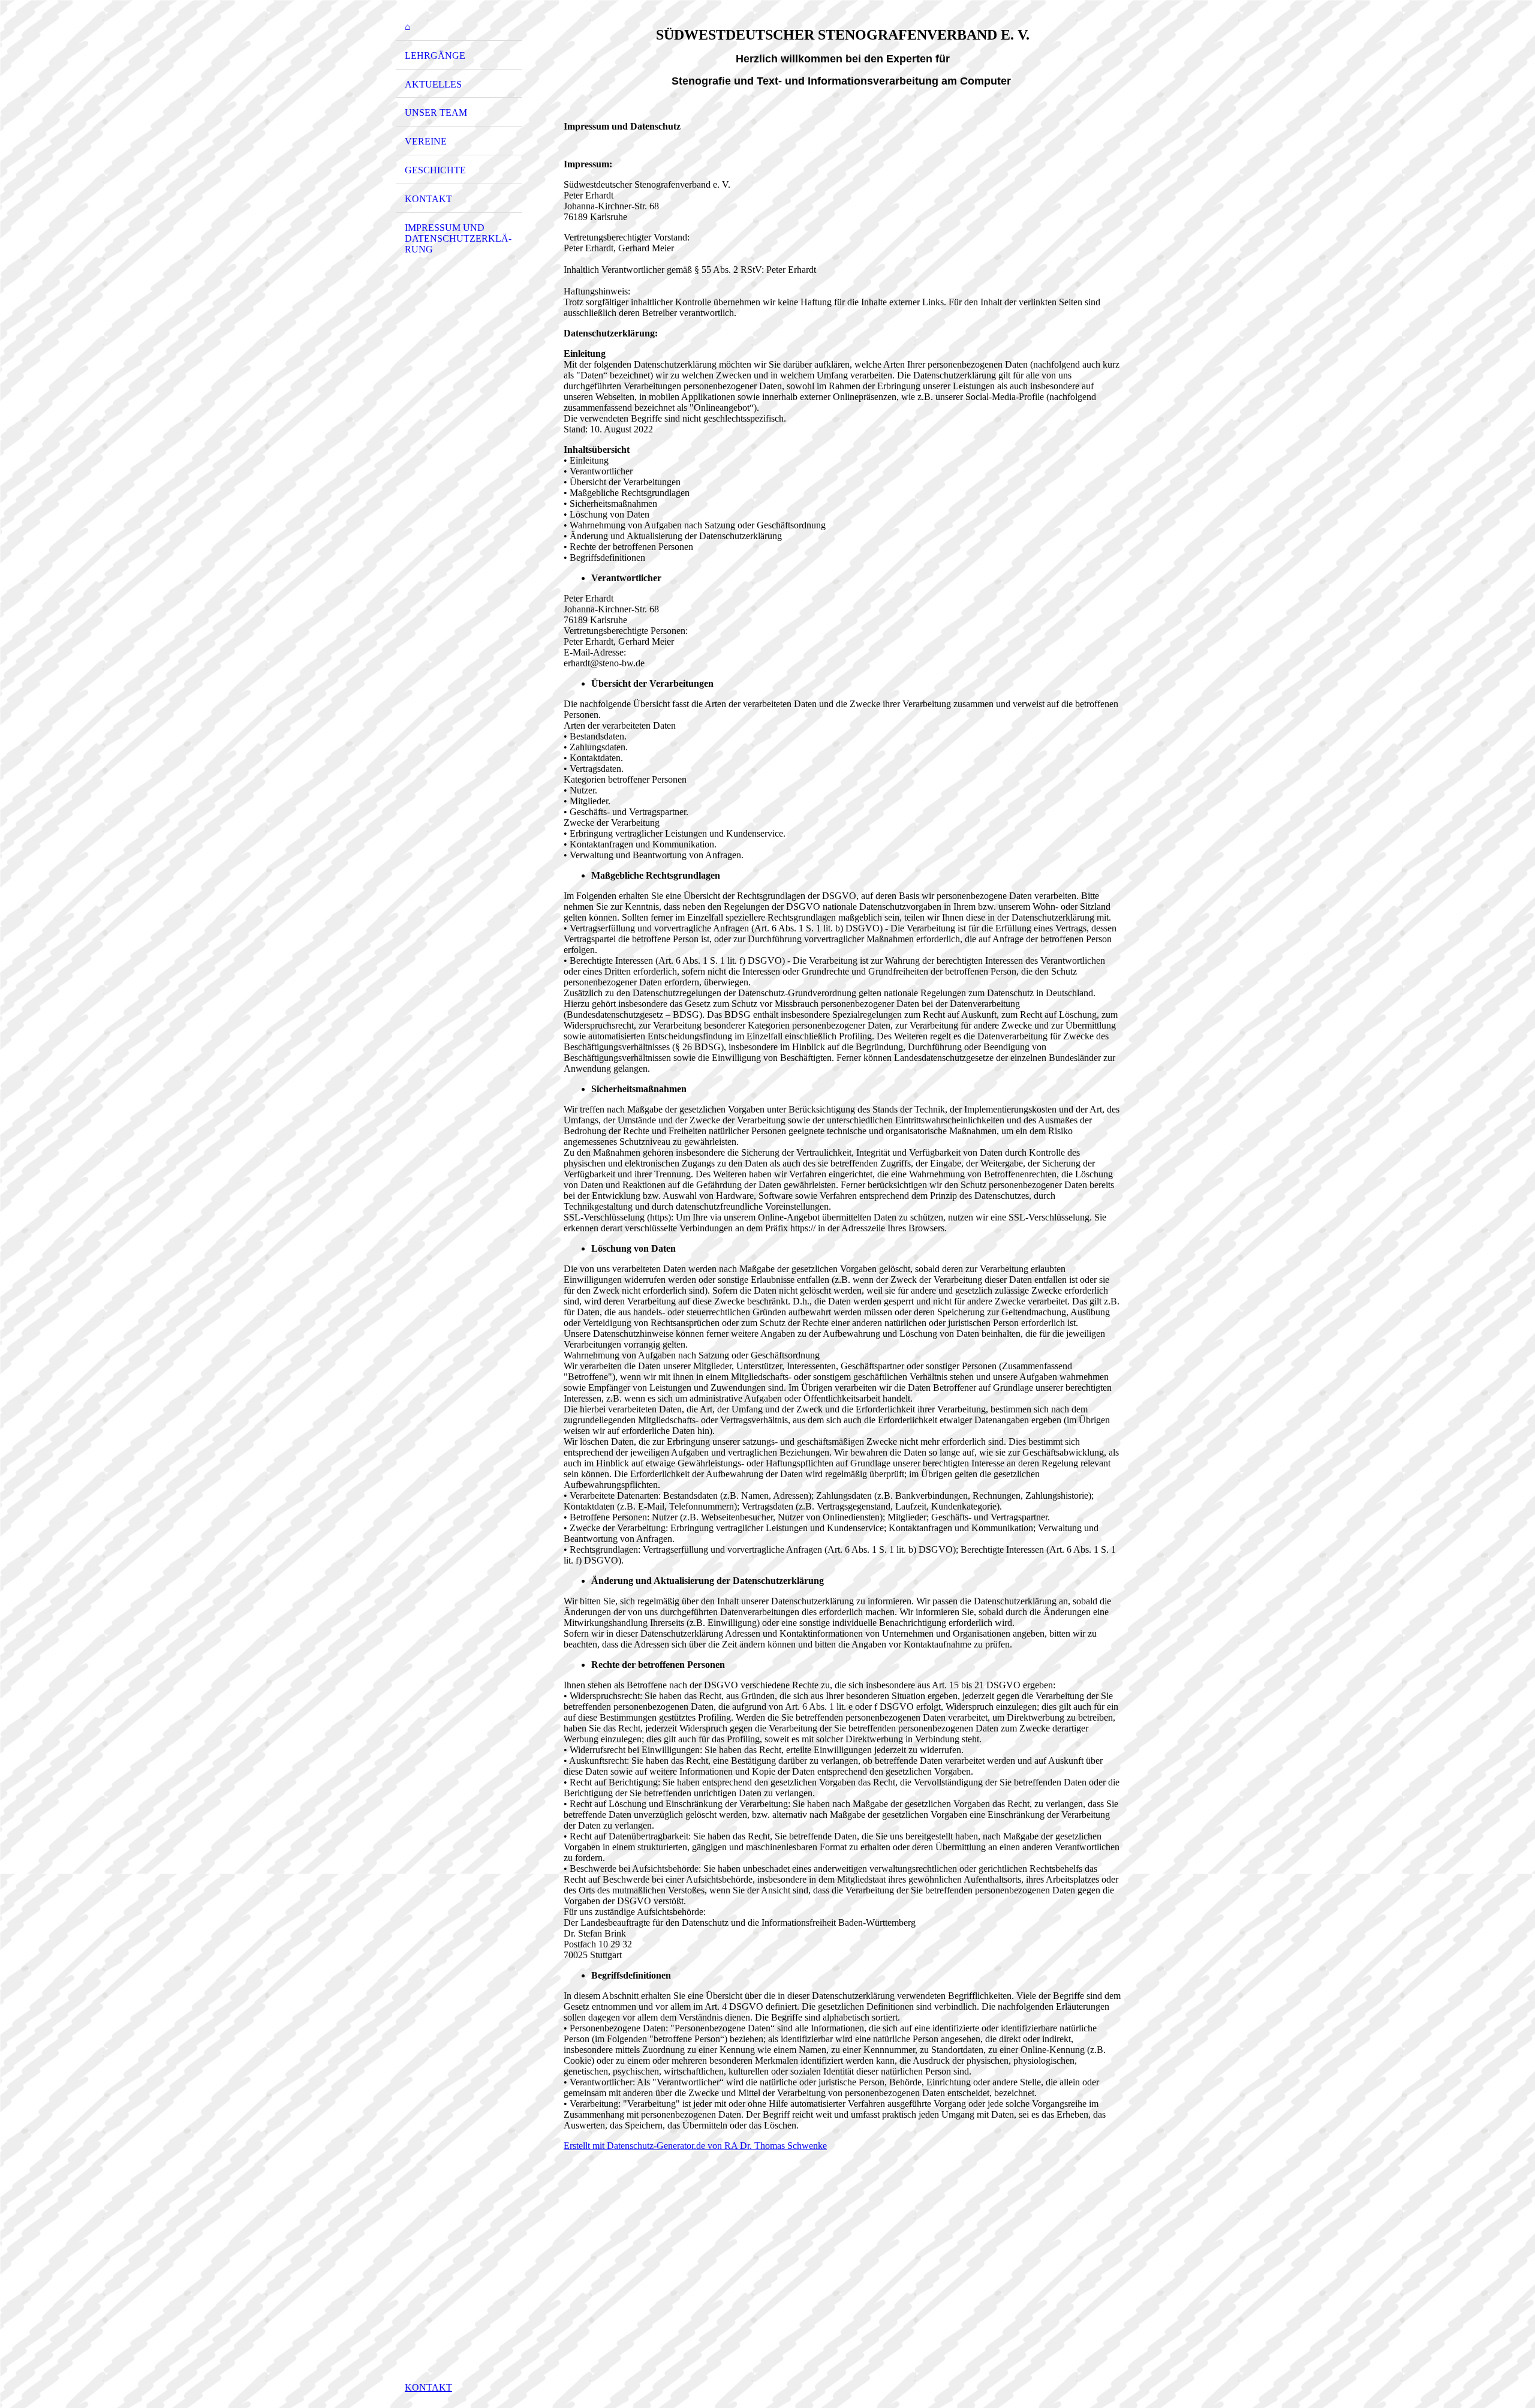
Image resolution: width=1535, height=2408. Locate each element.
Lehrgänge (435, 55)
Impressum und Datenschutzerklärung (458, 238)
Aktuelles (433, 84)
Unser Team (436, 112)
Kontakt (428, 199)
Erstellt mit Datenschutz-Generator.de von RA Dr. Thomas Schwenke (695, 2146)
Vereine (426, 141)
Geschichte (435, 170)
